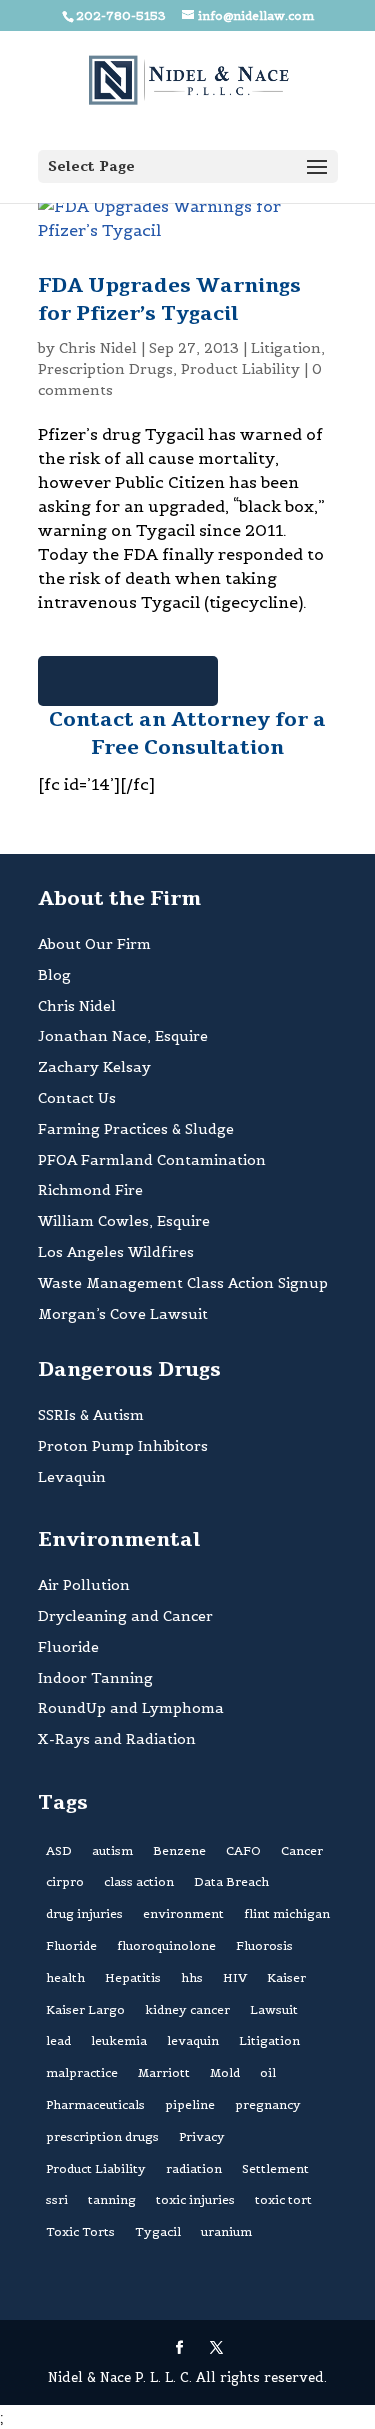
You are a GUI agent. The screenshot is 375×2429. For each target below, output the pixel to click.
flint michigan (287, 1913)
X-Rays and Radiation (117, 1739)
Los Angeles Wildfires (116, 1252)
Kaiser (286, 1977)
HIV (235, 1977)
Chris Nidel (98, 348)
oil (268, 2072)
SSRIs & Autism (91, 1415)
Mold (225, 2072)
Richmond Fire (90, 1190)
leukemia (119, 2040)
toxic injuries (195, 2199)
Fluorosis (264, 1945)
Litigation (286, 348)
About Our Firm (94, 944)
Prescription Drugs (105, 369)
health (65, 1977)
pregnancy (268, 2104)
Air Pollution (84, 1585)
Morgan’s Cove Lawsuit (123, 1314)
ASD (59, 1850)
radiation (194, 2168)
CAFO (243, 1850)
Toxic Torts (80, 2231)
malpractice (82, 2072)
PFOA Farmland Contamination (152, 1160)
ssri (57, 2199)
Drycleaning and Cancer (125, 1616)
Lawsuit (274, 2009)
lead (58, 2040)
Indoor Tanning (95, 1678)
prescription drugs (102, 2136)
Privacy (202, 2136)
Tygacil (158, 2231)
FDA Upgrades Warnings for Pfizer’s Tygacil (169, 299)
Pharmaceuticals (95, 2104)
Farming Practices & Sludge (136, 1129)
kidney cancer (187, 2009)
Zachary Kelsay (94, 1067)
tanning (112, 2199)
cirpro (65, 1881)
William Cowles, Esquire (124, 1221)
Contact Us (77, 1098)
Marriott (164, 2072)
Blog (54, 975)
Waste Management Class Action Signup (183, 1283)
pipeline (190, 2104)
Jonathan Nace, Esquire (123, 1036)
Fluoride (68, 1647)
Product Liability (240, 369)
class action (139, 1881)
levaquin (193, 2040)
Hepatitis (133, 1977)
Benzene (179, 1850)
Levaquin (72, 1477)
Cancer (302, 1850)
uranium (226, 2231)
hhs (192, 1977)
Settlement (275, 2168)
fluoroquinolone (166, 1945)
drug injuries (84, 1913)
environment (183, 1913)
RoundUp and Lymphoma (131, 1708)
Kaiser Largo (85, 2009)
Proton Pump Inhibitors (123, 1446)
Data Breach (231, 1881)
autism (112, 1850)
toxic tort (283, 2199)
